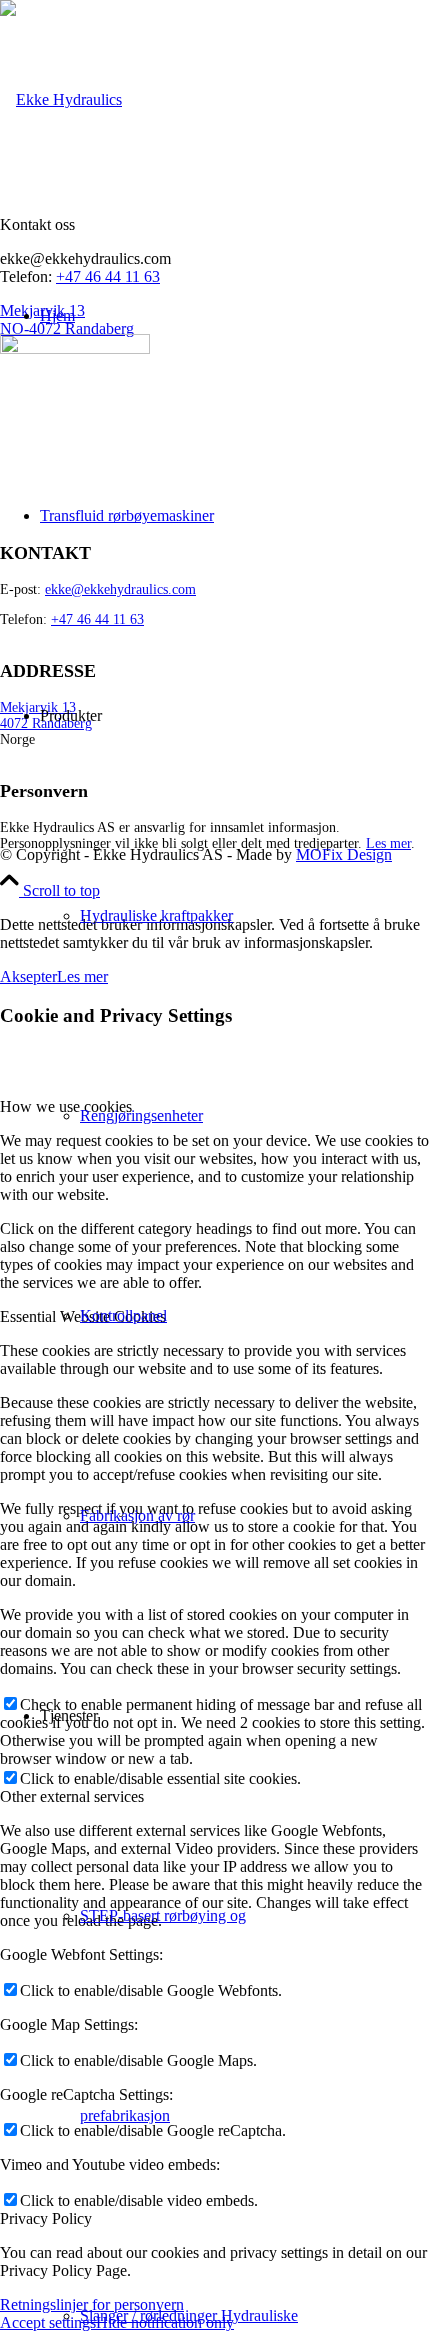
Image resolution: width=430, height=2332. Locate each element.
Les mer (388, 843)
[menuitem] (185, 316)
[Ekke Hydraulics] (61, 99)
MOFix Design (344, 854)
